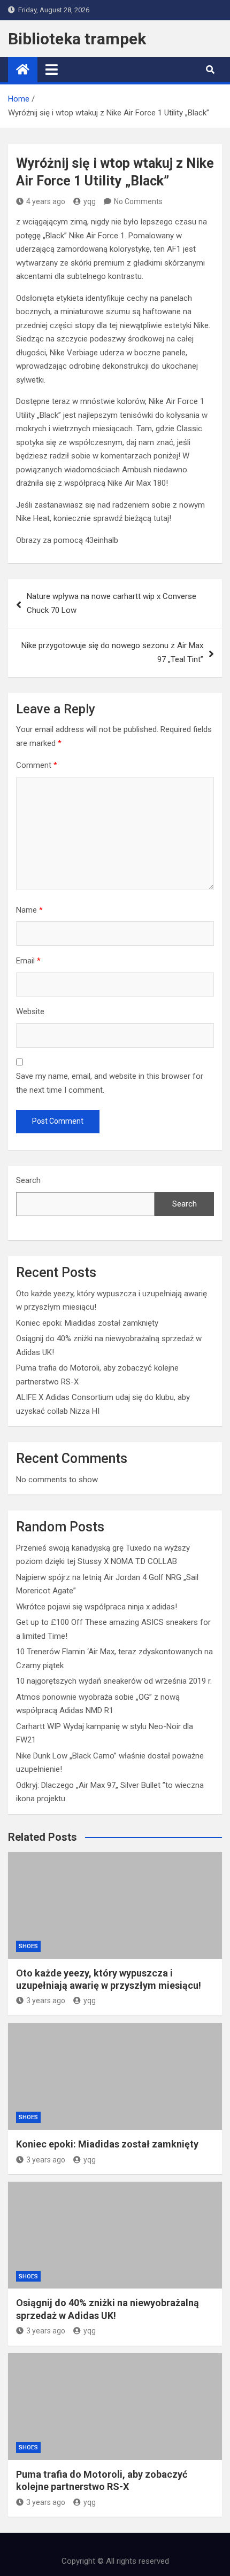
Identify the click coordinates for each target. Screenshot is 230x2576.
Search (28, 1180)
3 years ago (46, 2001)
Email (28, 961)
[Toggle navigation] (52, 69)
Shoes (28, 1946)
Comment (37, 765)
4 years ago (46, 201)
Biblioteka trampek (77, 39)
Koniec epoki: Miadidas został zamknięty (87, 1323)
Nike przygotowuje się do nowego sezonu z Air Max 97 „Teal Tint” (112, 652)
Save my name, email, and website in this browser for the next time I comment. (110, 1083)
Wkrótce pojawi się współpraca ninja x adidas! (97, 1607)
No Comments (138, 201)
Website (30, 1011)
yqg (90, 201)
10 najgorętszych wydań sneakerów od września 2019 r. (114, 1681)
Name (29, 910)
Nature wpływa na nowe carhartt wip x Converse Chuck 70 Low (112, 603)
